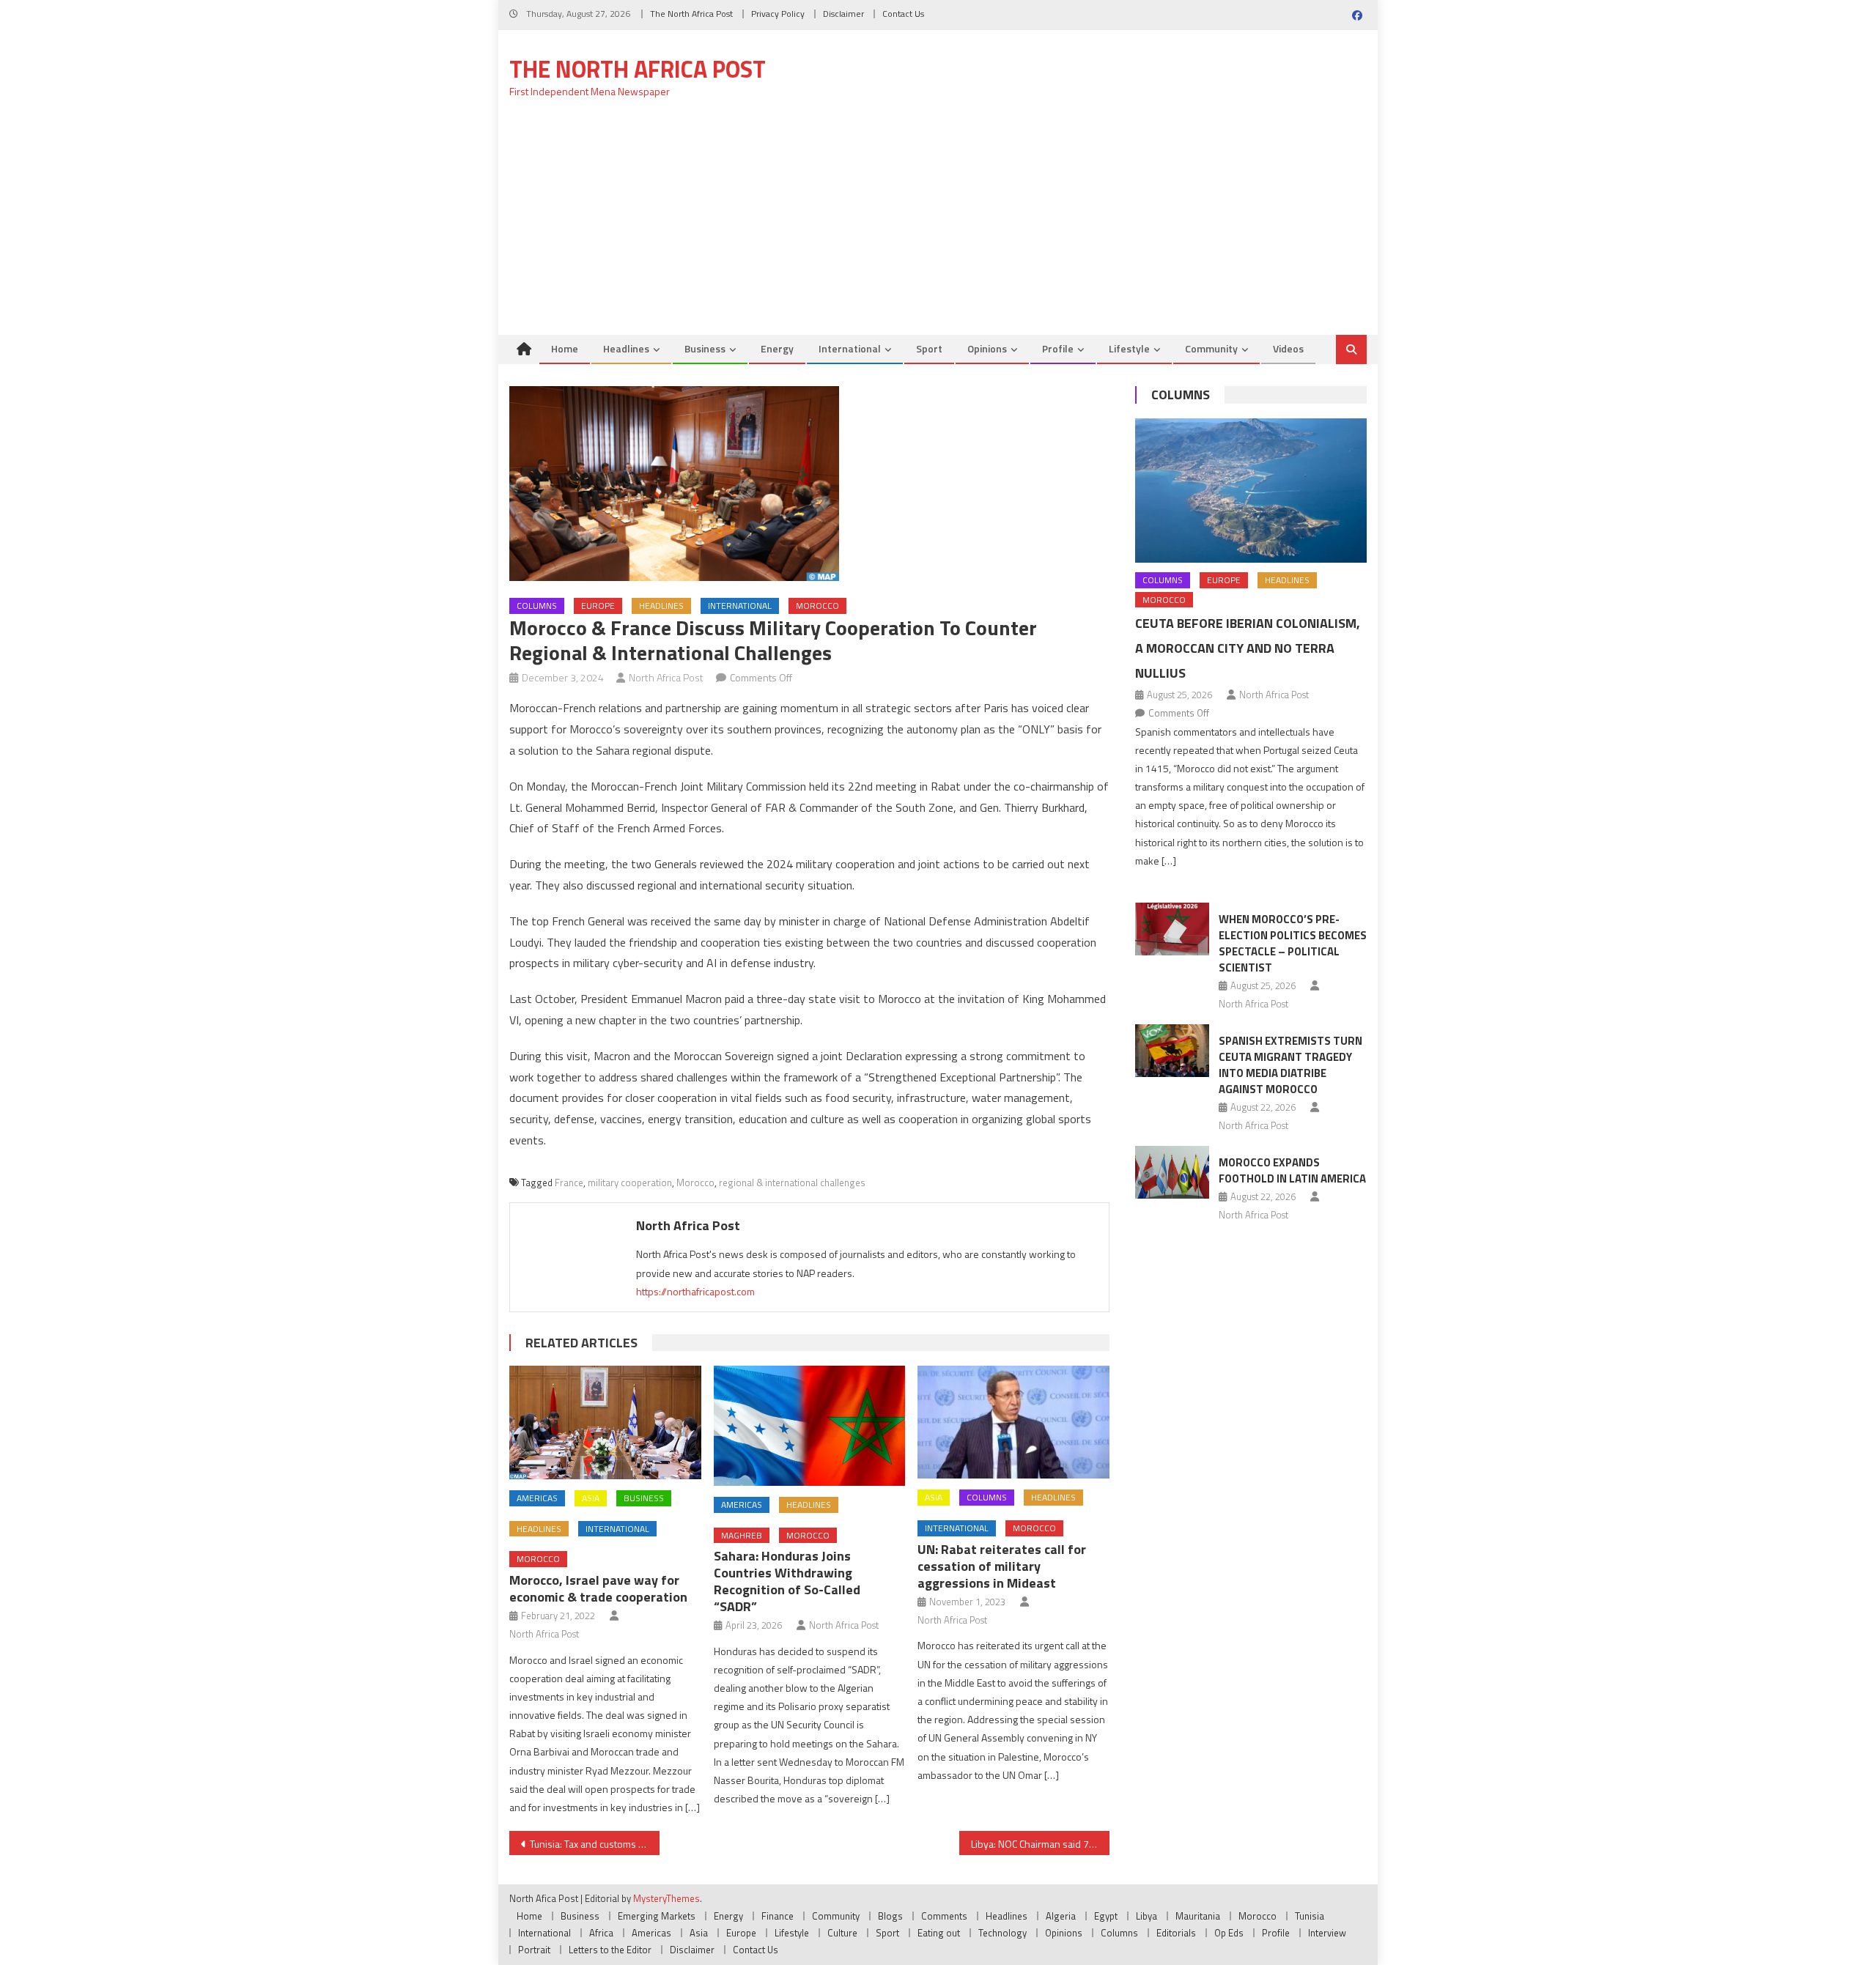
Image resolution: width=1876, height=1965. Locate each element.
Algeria (1061, 1916)
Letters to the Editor (610, 1950)
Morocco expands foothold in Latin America (1292, 1170)
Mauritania (1198, 1916)
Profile (1058, 348)
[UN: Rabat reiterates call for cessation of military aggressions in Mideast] (1013, 1422)
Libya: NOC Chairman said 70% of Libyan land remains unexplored (1040, 1844)
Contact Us (903, 14)
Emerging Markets (657, 1916)
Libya (1146, 1916)
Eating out (939, 1933)
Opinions (987, 348)
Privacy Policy (778, 14)
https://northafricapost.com (695, 1291)
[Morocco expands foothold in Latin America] (1172, 1172)
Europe (598, 606)
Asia (591, 1498)
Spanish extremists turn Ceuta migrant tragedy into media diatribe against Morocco (1290, 1065)
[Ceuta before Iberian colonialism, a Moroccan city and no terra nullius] (1251, 491)
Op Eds (1229, 1933)
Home (565, 348)
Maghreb (742, 1535)
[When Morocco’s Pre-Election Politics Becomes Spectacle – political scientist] (1172, 929)
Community (1211, 348)
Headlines (626, 348)
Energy (777, 348)
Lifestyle (1129, 348)
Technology (1002, 1933)
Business (705, 348)
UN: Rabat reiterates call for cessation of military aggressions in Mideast (1002, 1566)
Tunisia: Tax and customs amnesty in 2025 (595, 1844)
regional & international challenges (792, 1183)
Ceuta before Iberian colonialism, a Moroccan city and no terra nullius (1248, 648)
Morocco (817, 606)
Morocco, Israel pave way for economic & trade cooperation (598, 1588)
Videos (1288, 348)
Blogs (890, 1916)
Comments (944, 1916)
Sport (929, 348)
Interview (1327, 1933)
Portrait (534, 1950)
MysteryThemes (666, 1898)
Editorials (1176, 1933)
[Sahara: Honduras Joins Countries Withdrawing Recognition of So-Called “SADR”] (810, 1426)
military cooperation (630, 1183)
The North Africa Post (691, 14)
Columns (537, 606)
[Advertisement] (938, 225)
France (569, 1183)
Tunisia (1310, 1916)
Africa (601, 1933)
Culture (842, 1933)
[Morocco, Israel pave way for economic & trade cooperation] (605, 1422)
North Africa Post (666, 677)
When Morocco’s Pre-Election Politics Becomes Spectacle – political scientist (1293, 943)
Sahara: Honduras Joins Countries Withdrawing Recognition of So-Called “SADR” (787, 1581)
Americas (537, 1498)
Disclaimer (843, 14)
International (850, 348)
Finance (778, 1916)
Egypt (1106, 1916)
